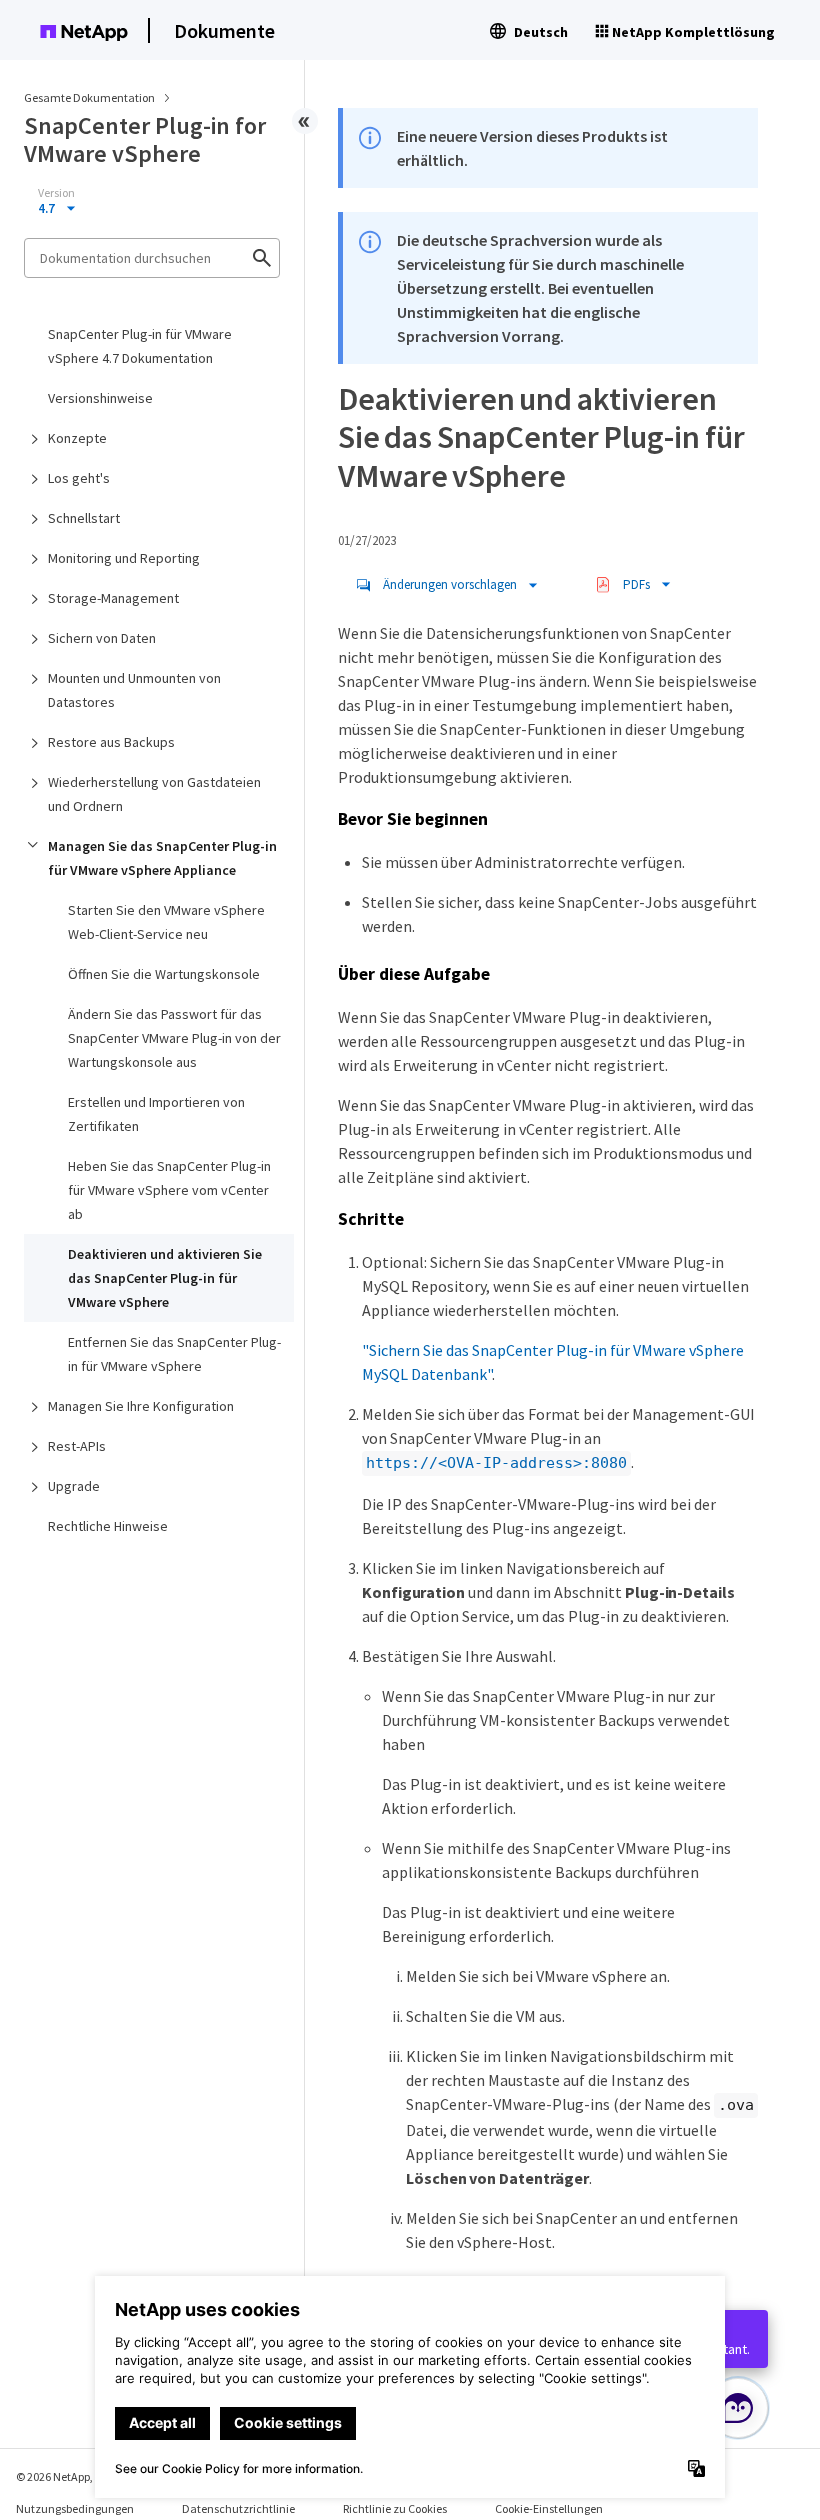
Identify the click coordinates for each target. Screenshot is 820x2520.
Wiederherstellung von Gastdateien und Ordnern (154, 794)
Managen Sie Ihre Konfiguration (141, 1406)
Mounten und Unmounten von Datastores (134, 690)
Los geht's (79, 478)
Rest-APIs (77, 1446)
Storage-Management (113, 598)
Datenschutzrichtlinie (238, 2508)
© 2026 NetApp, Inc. (65, 2476)
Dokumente (224, 30)
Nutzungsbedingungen (75, 2508)
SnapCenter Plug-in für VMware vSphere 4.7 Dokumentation (140, 346)
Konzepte (77, 438)
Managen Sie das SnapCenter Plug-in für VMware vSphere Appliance (162, 858)
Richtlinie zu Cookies (395, 2508)
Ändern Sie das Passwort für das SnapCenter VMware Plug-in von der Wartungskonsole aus (174, 1038)
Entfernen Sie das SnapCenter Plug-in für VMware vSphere (174, 1354)
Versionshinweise (100, 398)
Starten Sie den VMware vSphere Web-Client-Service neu (166, 922)
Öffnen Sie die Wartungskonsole (164, 974)
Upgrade (74, 1486)
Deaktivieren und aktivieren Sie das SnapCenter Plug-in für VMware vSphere (165, 1278)
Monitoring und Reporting (124, 558)
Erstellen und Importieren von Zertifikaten (156, 1114)
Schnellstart (84, 518)
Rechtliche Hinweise (108, 1526)
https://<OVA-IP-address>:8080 (496, 1463)
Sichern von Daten (102, 638)
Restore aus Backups (111, 742)
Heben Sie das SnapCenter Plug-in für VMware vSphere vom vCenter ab (169, 1190)
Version (56, 193)
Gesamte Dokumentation (89, 97)
